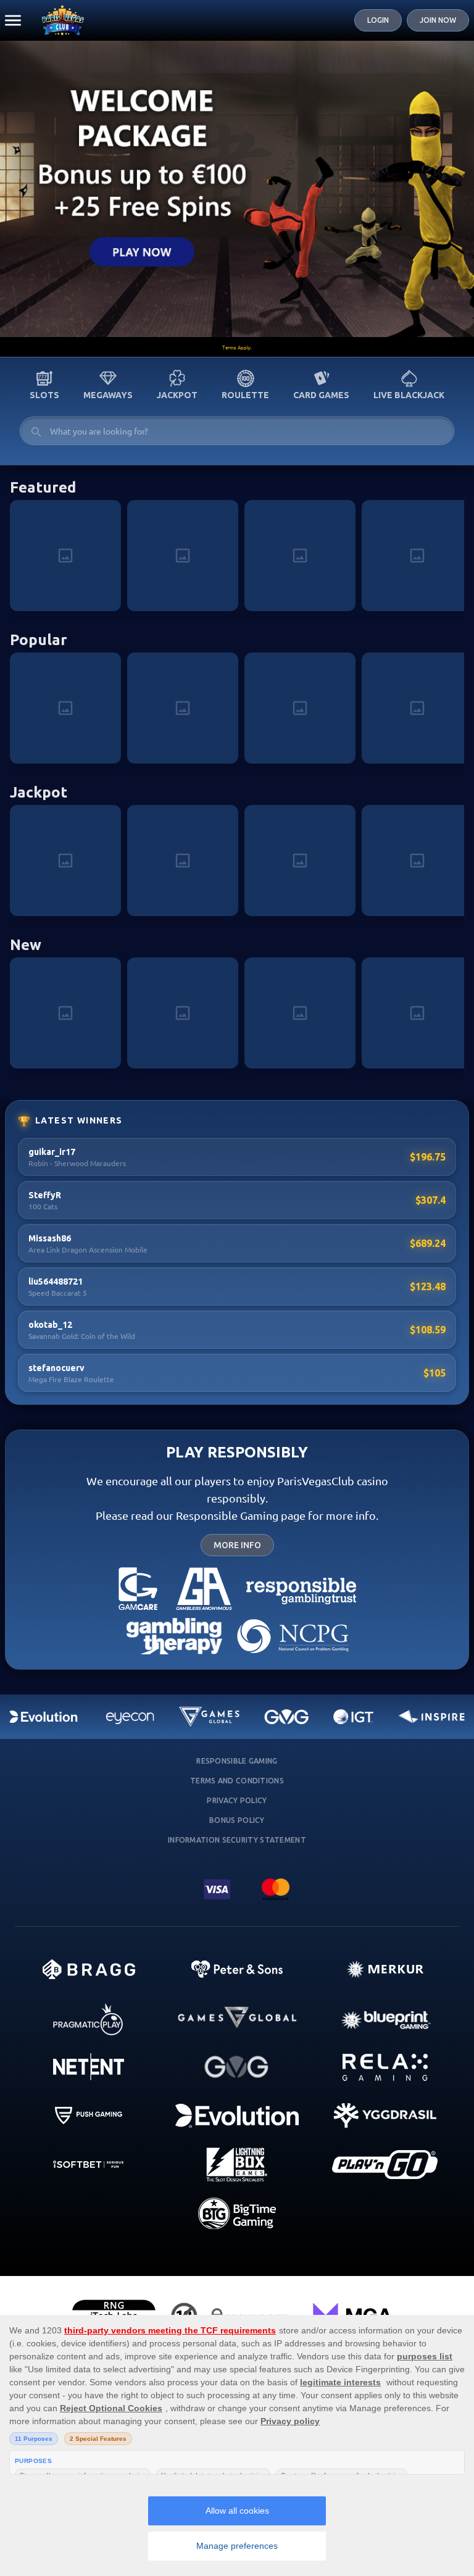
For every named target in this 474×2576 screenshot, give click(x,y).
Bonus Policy (237, 1820)
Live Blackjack (409, 395)
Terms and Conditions (237, 1781)
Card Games (321, 395)
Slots (44, 395)
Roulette (245, 395)
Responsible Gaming (237, 1761)
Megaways (108, 395)
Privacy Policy (237, 1800)
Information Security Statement (237, 1840)
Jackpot (177, 395)
